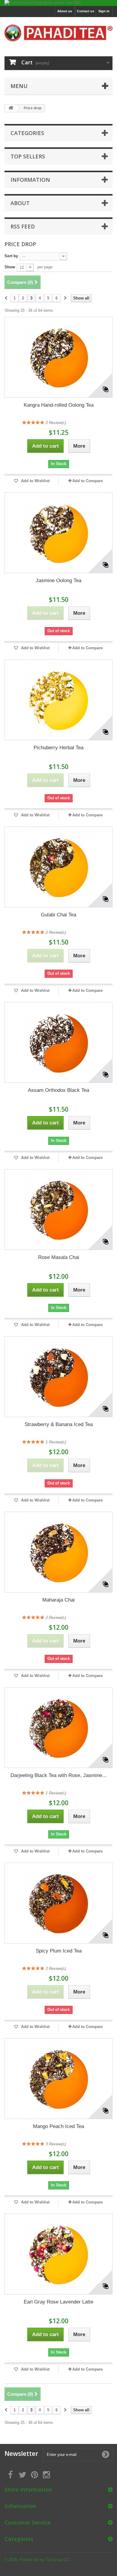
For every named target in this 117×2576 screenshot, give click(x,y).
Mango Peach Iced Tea (58, 2126)
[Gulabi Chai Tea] (58, 867)
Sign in (104, 11)
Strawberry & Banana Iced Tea (59, 1424)
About (20, 203)
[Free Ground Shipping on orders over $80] (58, 3)
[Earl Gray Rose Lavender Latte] (58, 2254)
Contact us (85, 11)
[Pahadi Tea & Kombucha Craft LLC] (58, 33)
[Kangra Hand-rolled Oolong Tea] (58, 357)
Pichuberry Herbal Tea (58, 748)
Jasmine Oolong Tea (58, 581)
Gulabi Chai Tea (58, 915)
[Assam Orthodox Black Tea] (58, 1042)
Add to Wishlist (35, 481)
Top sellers (28, 156)
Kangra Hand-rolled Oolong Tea (59, 405)
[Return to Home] (11, 108)
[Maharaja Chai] (58, 1552)
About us (65, 11)
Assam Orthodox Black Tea (58, 1090)
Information (30, 180)
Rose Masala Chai (59, 1257)
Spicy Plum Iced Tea (59, 1951)
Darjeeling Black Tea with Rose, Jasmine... (58, 1775)
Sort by (11, 256)
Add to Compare (87, 481)
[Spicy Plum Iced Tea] (58, 1903)
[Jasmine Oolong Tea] (58, 533)
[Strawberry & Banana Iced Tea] (58, 1377)
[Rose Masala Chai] (58, 1210)
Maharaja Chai (58, 1600)
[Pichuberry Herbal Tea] (58, 700)
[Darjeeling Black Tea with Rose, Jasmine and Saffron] (58, 1728)
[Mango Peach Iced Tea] (58, 2079)
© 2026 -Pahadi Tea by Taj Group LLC (37, 2560)
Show (10, 267)
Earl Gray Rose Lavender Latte (58, 2302)
